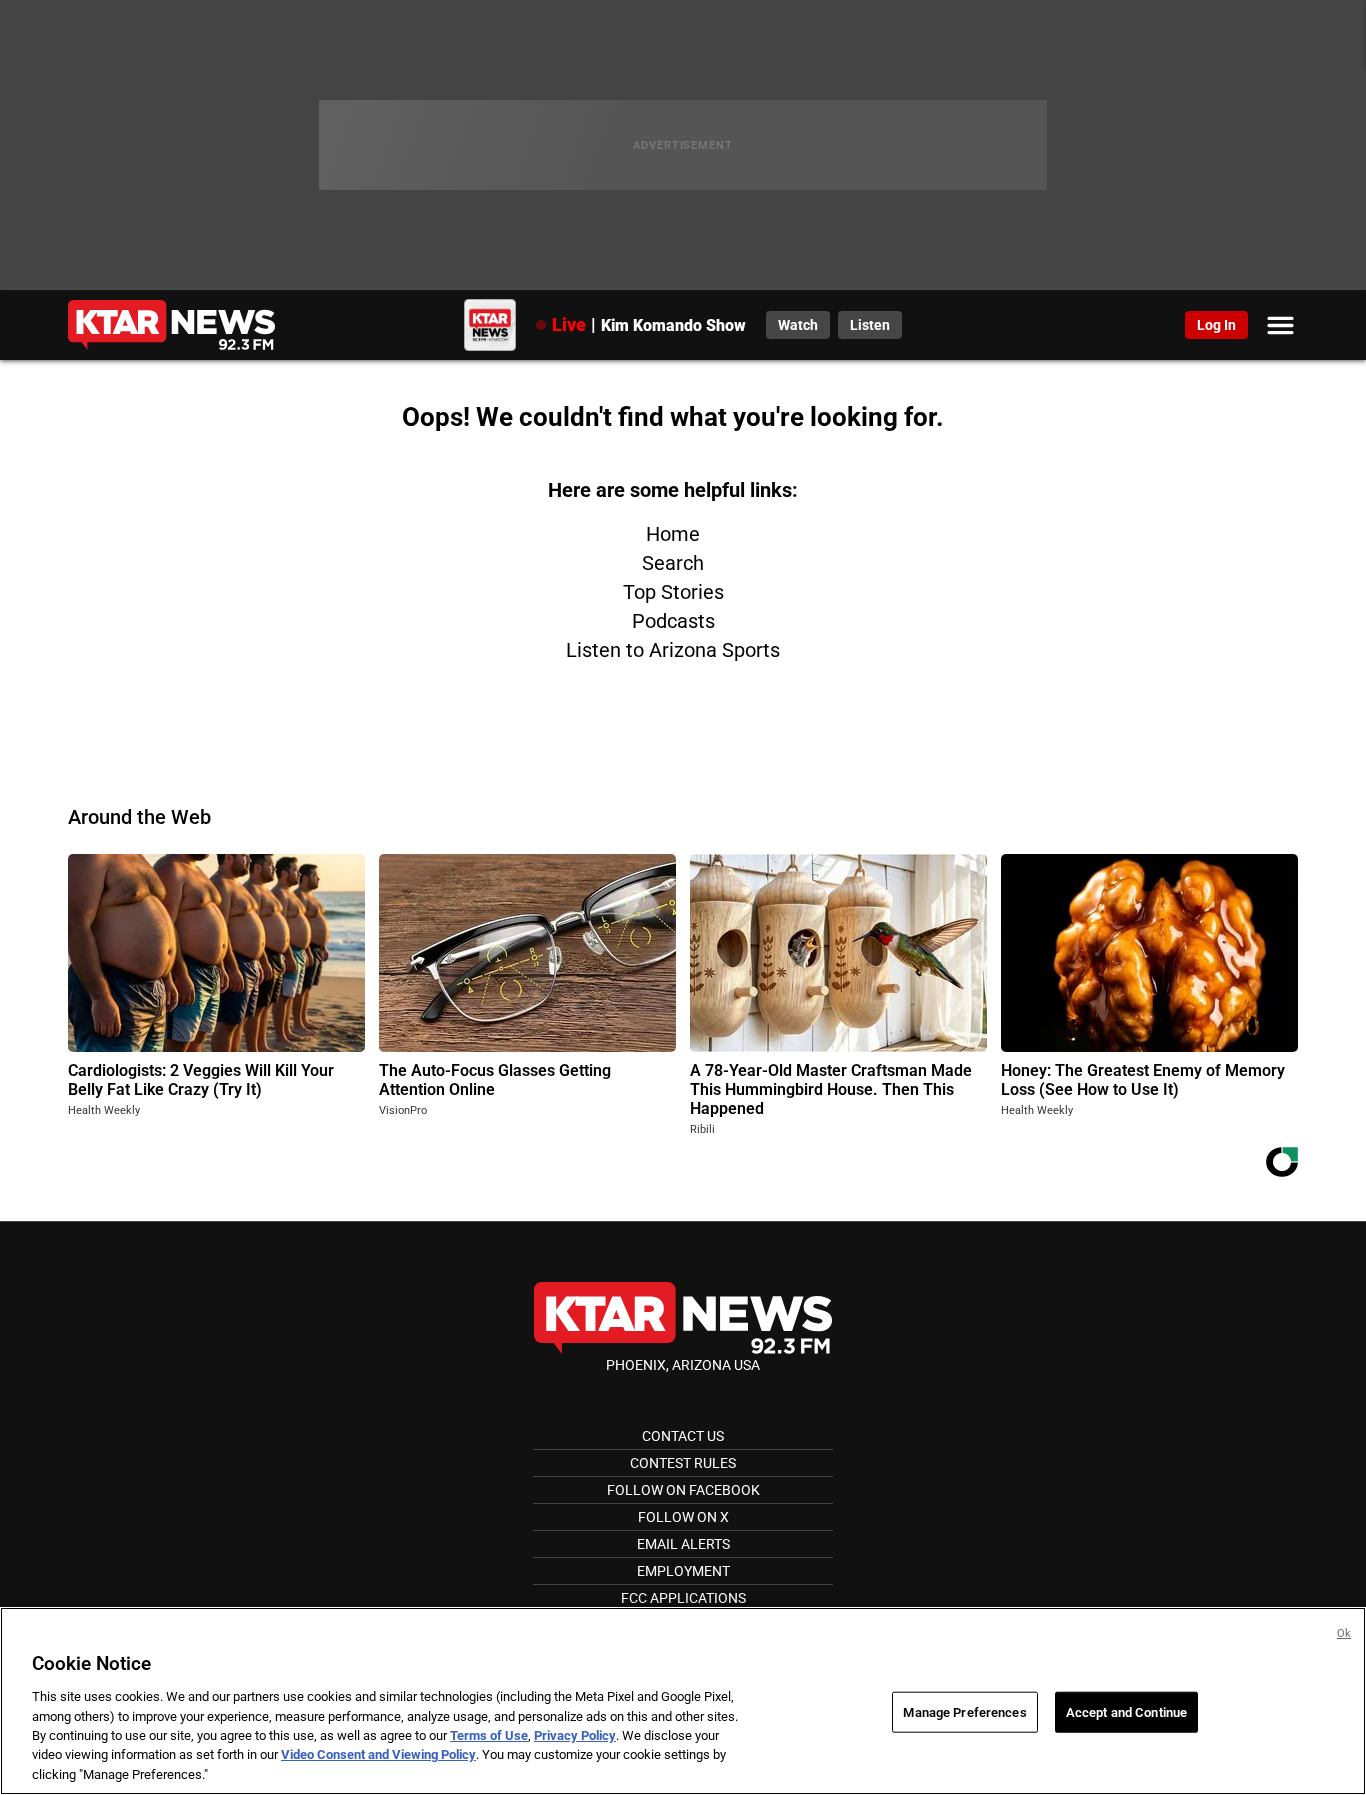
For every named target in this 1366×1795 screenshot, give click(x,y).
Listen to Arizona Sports (673, 650)
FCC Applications (683, 1598)
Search (673, 563)
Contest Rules (683, 1463)
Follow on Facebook (683, 1490)
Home (673, 534)
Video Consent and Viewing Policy (378, 1755)
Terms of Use (489, 1735)
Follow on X (683, 1517)
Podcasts (673, 621)
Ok (1344, 1633)
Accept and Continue (1126, 1711)
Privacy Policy (575, 1735)
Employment (683, 1571)
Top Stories (673, 592)
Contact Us (683, 1436)
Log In (1216, 325)
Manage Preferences (964, 1711)
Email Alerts (683, 1544)
